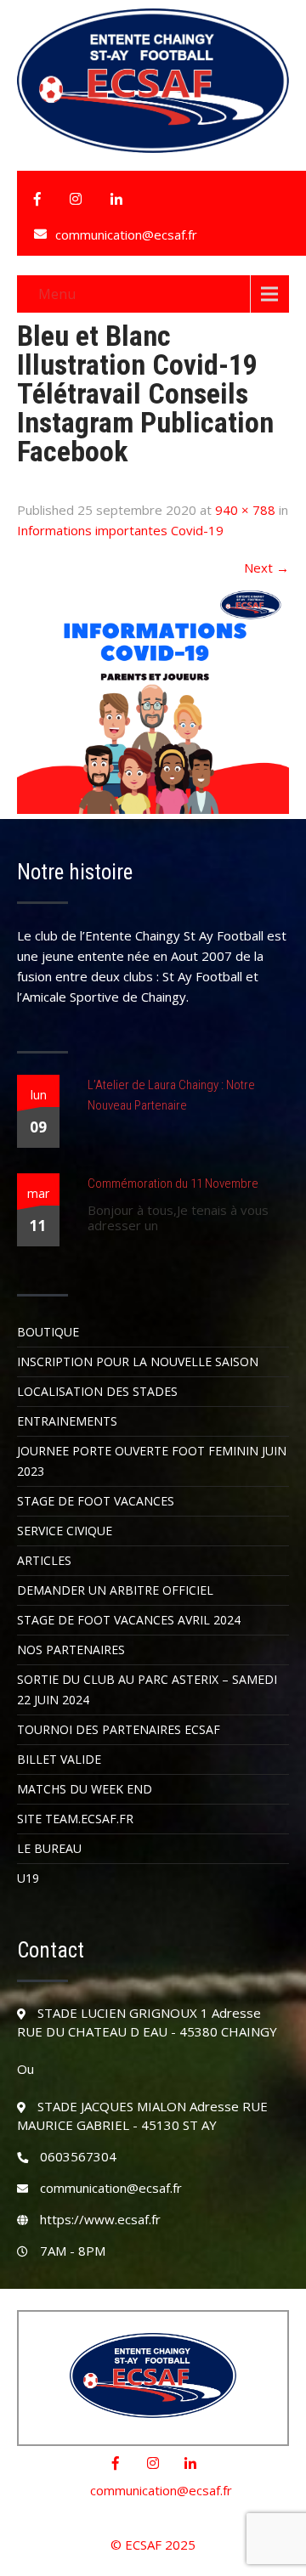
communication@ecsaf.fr (126, 234)
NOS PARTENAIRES (71, 1650)
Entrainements (67, 1421)
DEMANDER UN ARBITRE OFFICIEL (115, 1590)
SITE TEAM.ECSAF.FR (75, 1819)
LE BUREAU (49, 1848)
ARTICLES (44, 1560)
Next (266, 568)
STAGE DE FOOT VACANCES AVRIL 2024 (129, 1620)
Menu (57, 294)
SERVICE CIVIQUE (65, 1531)
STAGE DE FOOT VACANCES (96, 1501)
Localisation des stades (97, 1391)
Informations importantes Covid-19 (120, 530)
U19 (28, 1878)
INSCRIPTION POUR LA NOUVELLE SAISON (138, 1361)
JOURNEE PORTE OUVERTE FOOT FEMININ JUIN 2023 (152, 1461)
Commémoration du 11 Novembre (173, 1183)
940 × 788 (245, 510)
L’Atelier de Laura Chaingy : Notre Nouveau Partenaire (171, 1095)
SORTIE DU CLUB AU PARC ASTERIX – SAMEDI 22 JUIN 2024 (147, 1689)
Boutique (48, 1332)
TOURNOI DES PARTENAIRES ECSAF (119, 1729)
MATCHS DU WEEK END (85, 1789)
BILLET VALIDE (59, 1759)
